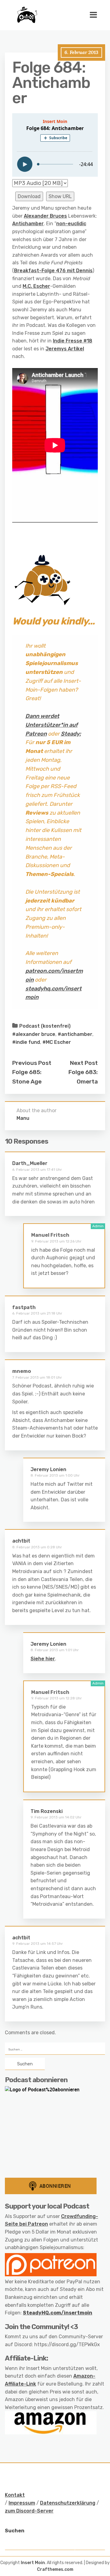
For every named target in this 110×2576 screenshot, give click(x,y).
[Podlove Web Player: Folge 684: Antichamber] (55, 145)
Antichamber (28, 224)
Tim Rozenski (47, 1811)
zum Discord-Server (29, 2511)
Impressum (22, 2503)
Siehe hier (43, 1659)
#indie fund (26, 1042)
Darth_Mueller (30, 1163)
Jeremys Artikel (65, 349)
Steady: (71, 734)
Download (29, 196)
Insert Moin (33, 2563)
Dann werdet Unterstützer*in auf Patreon (51, 725)
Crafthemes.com (55, 2569)
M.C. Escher (36, 286)
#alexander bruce (34, 1034)
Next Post (84, 1063)
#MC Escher (57, 1042)
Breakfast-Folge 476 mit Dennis (53, 271)
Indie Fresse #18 (73, 341)
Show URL (60, 196)
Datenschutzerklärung (68, 2503)
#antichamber (75, 1034)
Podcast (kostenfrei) (45, 1026)
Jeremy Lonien (48, 1469)
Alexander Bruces (45, 216)
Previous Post (32, 1063)
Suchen (15, 2531)
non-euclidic (71, 224)
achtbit (21, 1541)
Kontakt (15, 2495)
